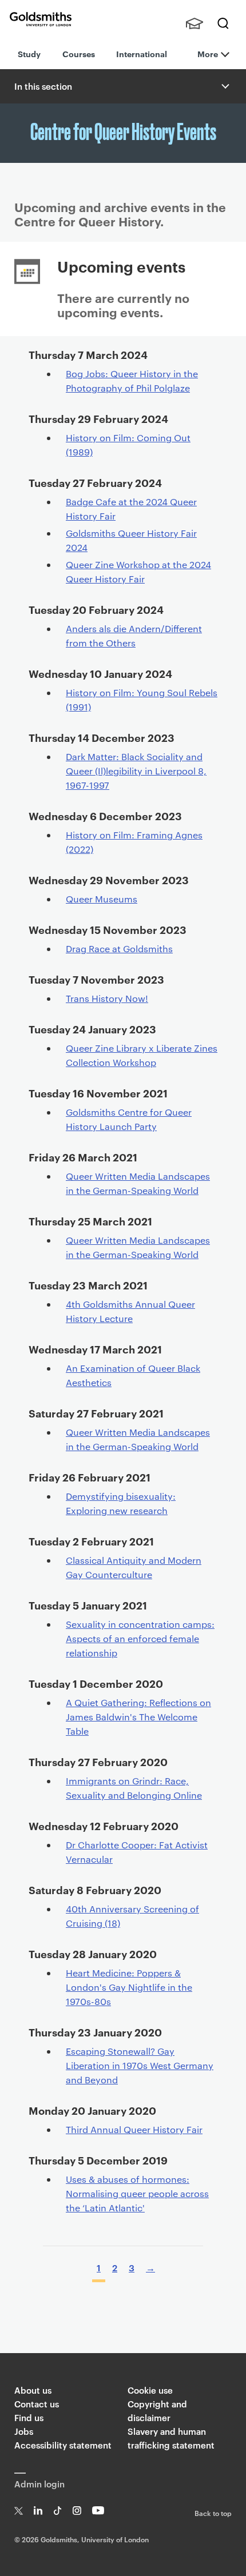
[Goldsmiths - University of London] (41, 19)
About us (33, 2390)
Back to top (213, 2513)
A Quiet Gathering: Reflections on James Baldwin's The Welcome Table (138, 1717)
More (208, 53)
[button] (224, 86)
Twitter (19, 2511)
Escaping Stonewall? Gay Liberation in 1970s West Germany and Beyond (140, 2065)
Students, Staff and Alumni (195, 23)
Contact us (37, 2404)
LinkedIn (38, 2511)
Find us (29, 2417)
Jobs (24, 2431)
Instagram (77, 2511)
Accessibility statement (63, 2445)
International (142, 53)
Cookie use (150, 2390)
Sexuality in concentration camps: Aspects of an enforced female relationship (140, 1638)
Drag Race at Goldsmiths (119, 948)
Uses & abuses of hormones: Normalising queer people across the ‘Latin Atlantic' (137, 2193)
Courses (79, 53)
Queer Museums (102, 899)
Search (223, 23)
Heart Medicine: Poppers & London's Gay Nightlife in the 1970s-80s (129, 1987)
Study (29, 53)
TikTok (57, 2511)
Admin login (39, 2484)
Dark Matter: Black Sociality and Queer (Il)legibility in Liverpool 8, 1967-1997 (136, 771)
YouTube (98, 2511)
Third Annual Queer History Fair (134, 2129)
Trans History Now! (107, 998)
